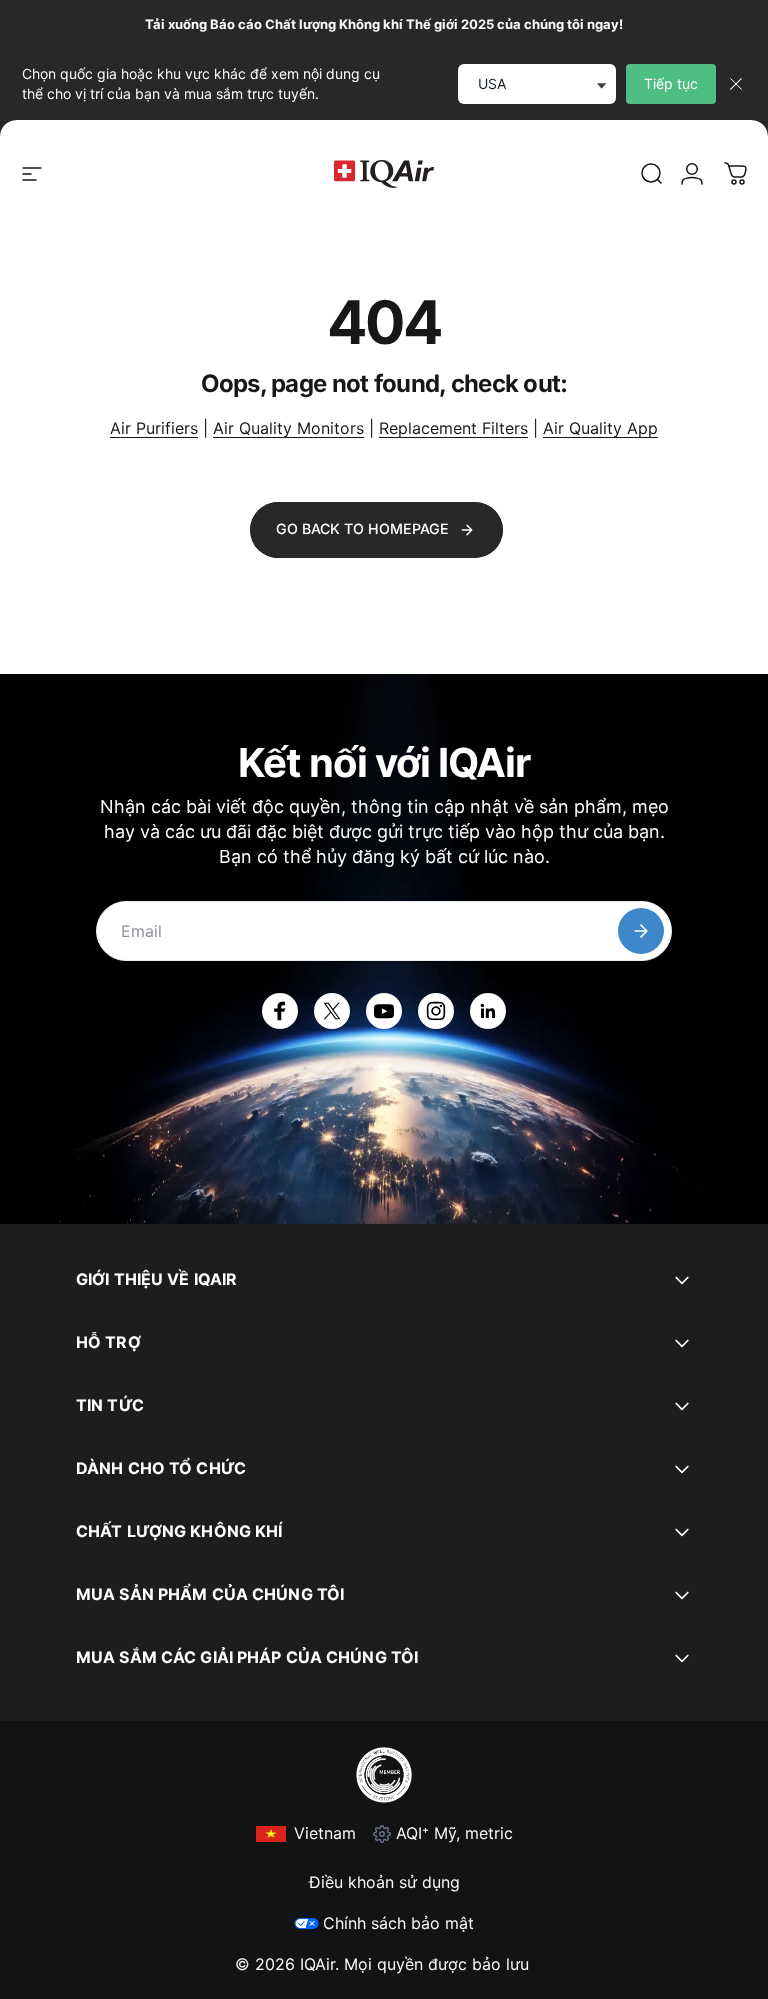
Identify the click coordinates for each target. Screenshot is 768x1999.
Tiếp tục (671, 83)
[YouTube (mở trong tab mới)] (384, 1011)
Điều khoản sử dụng (384, 1882)
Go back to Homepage (362, 528)
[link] (652, 174)
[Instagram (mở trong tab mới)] (436, 1011)
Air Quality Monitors (288, 428)
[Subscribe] (641, 931)
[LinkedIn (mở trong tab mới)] (488, 1011)
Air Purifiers (154, 428)
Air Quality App (600, 428)
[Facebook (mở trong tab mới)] (280, 1011)
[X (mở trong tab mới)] (332, 1011)
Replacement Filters (453, 428)
